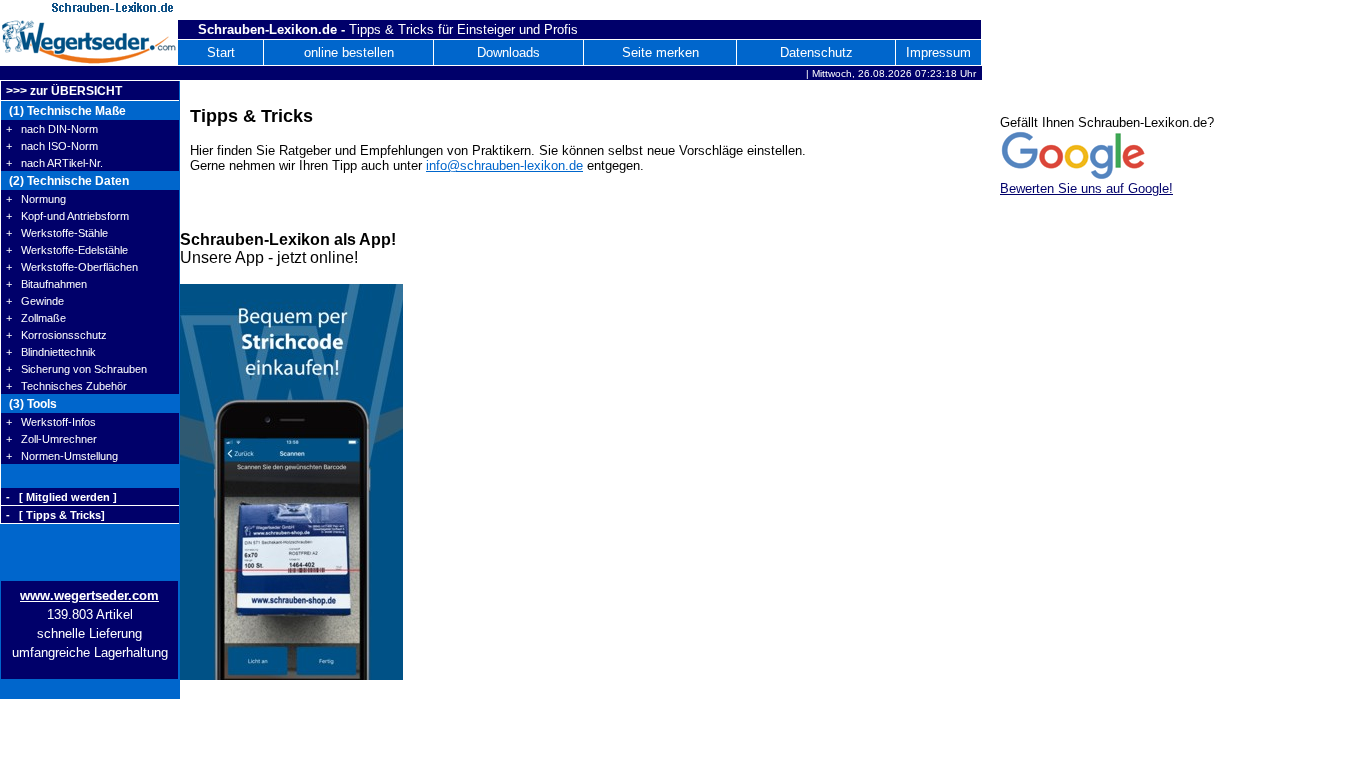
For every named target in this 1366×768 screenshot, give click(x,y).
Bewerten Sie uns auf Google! (1086, 188)
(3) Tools (31, 404)
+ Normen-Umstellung (62, 456)
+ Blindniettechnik (51, 352)
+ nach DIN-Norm (52, 129)
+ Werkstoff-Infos (51, 422)
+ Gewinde (35, 301)
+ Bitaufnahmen (46, 284)
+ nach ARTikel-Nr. (54, 163)
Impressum (938, 52)
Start (221, 52)
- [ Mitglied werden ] (61, 497)
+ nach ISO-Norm (52, 146)
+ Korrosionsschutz (56, 335)
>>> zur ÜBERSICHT (64, 91)
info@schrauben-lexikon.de (504, 165)
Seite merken (660, 52)
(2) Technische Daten (67, 181)
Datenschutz (816, 52)
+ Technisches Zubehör (66, 386)
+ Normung (36, 199)
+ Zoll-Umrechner (51, 439)
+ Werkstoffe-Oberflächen (72, 267)
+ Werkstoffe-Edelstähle (67, 250)
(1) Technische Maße (66, 111)
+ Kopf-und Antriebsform (67, 216)
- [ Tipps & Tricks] (55, 515)
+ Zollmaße (36, 318)
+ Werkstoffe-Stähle (57, 233)
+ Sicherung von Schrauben (76, 369)
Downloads (508, 52)
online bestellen (349, 52)
